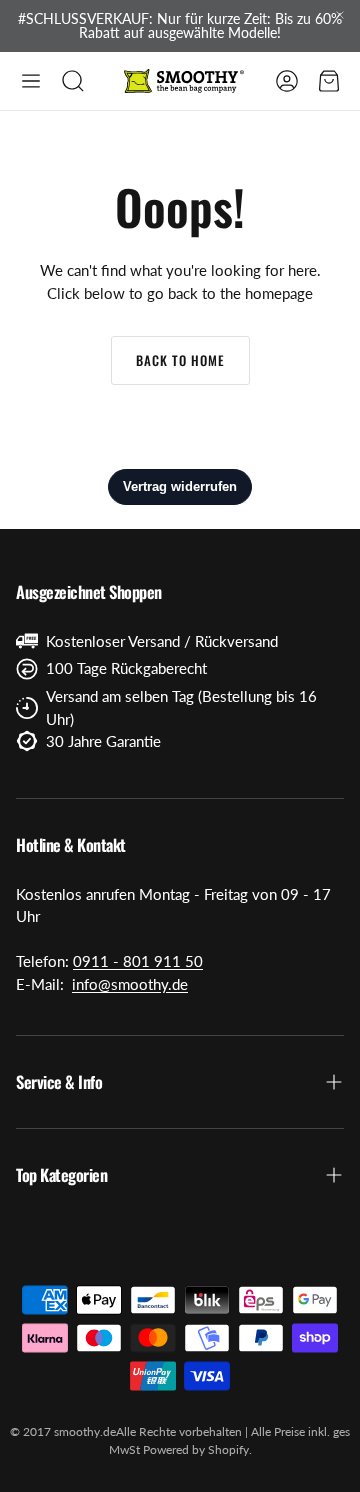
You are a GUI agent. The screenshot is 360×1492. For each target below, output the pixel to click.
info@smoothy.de (130, 984)
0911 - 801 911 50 (138, 961)
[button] (31, 81)
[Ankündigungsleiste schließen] (340, 15)
